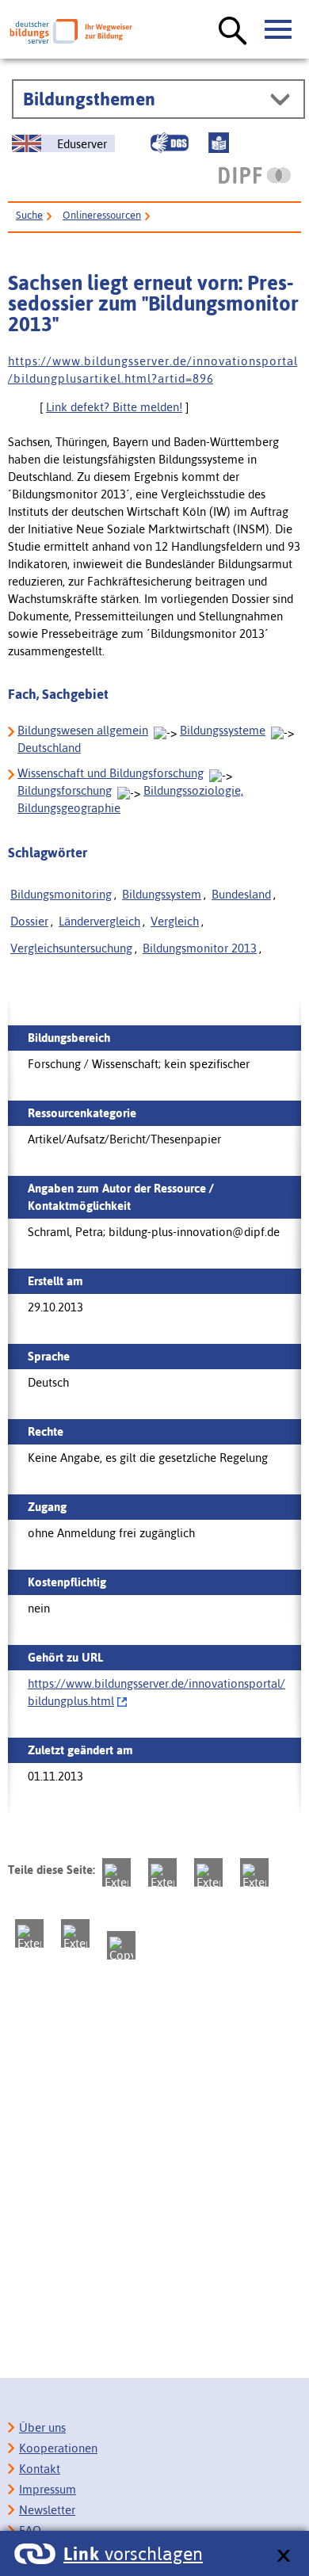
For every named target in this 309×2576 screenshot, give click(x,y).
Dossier (29, 921)
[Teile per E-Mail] (75, 1933)
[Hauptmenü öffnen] (279, 30)
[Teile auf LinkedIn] (29, 1933)
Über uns (42, 2427)
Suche (29, 215)
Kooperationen (58, 2448)
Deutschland (49, 748)
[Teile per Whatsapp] (254, 1872)
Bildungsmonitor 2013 (200, 948)
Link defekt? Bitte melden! (114, 407)
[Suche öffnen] (233, 32)
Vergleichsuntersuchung (71, 948)
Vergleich (175, 921)
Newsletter (47, 2510)
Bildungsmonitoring (61, 894)
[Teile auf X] (208, 1872)
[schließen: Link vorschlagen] (283, 2557)
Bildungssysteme (223, 730)
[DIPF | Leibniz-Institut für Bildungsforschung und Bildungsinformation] (255, 175)
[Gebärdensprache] (170, 143)
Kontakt (40, 2469)
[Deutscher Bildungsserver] (71, 31)
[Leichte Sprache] (219, 143)
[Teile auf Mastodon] (116, 1872)
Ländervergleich (99, 921)
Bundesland (241, 894)
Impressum (48, 2489)
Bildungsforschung (65, 790)
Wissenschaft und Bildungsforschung (111, 773)
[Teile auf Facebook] (162, 1872)
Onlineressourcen (102, 215)
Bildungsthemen (89, 99)
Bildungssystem (162, 894)
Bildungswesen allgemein (83, 730)
